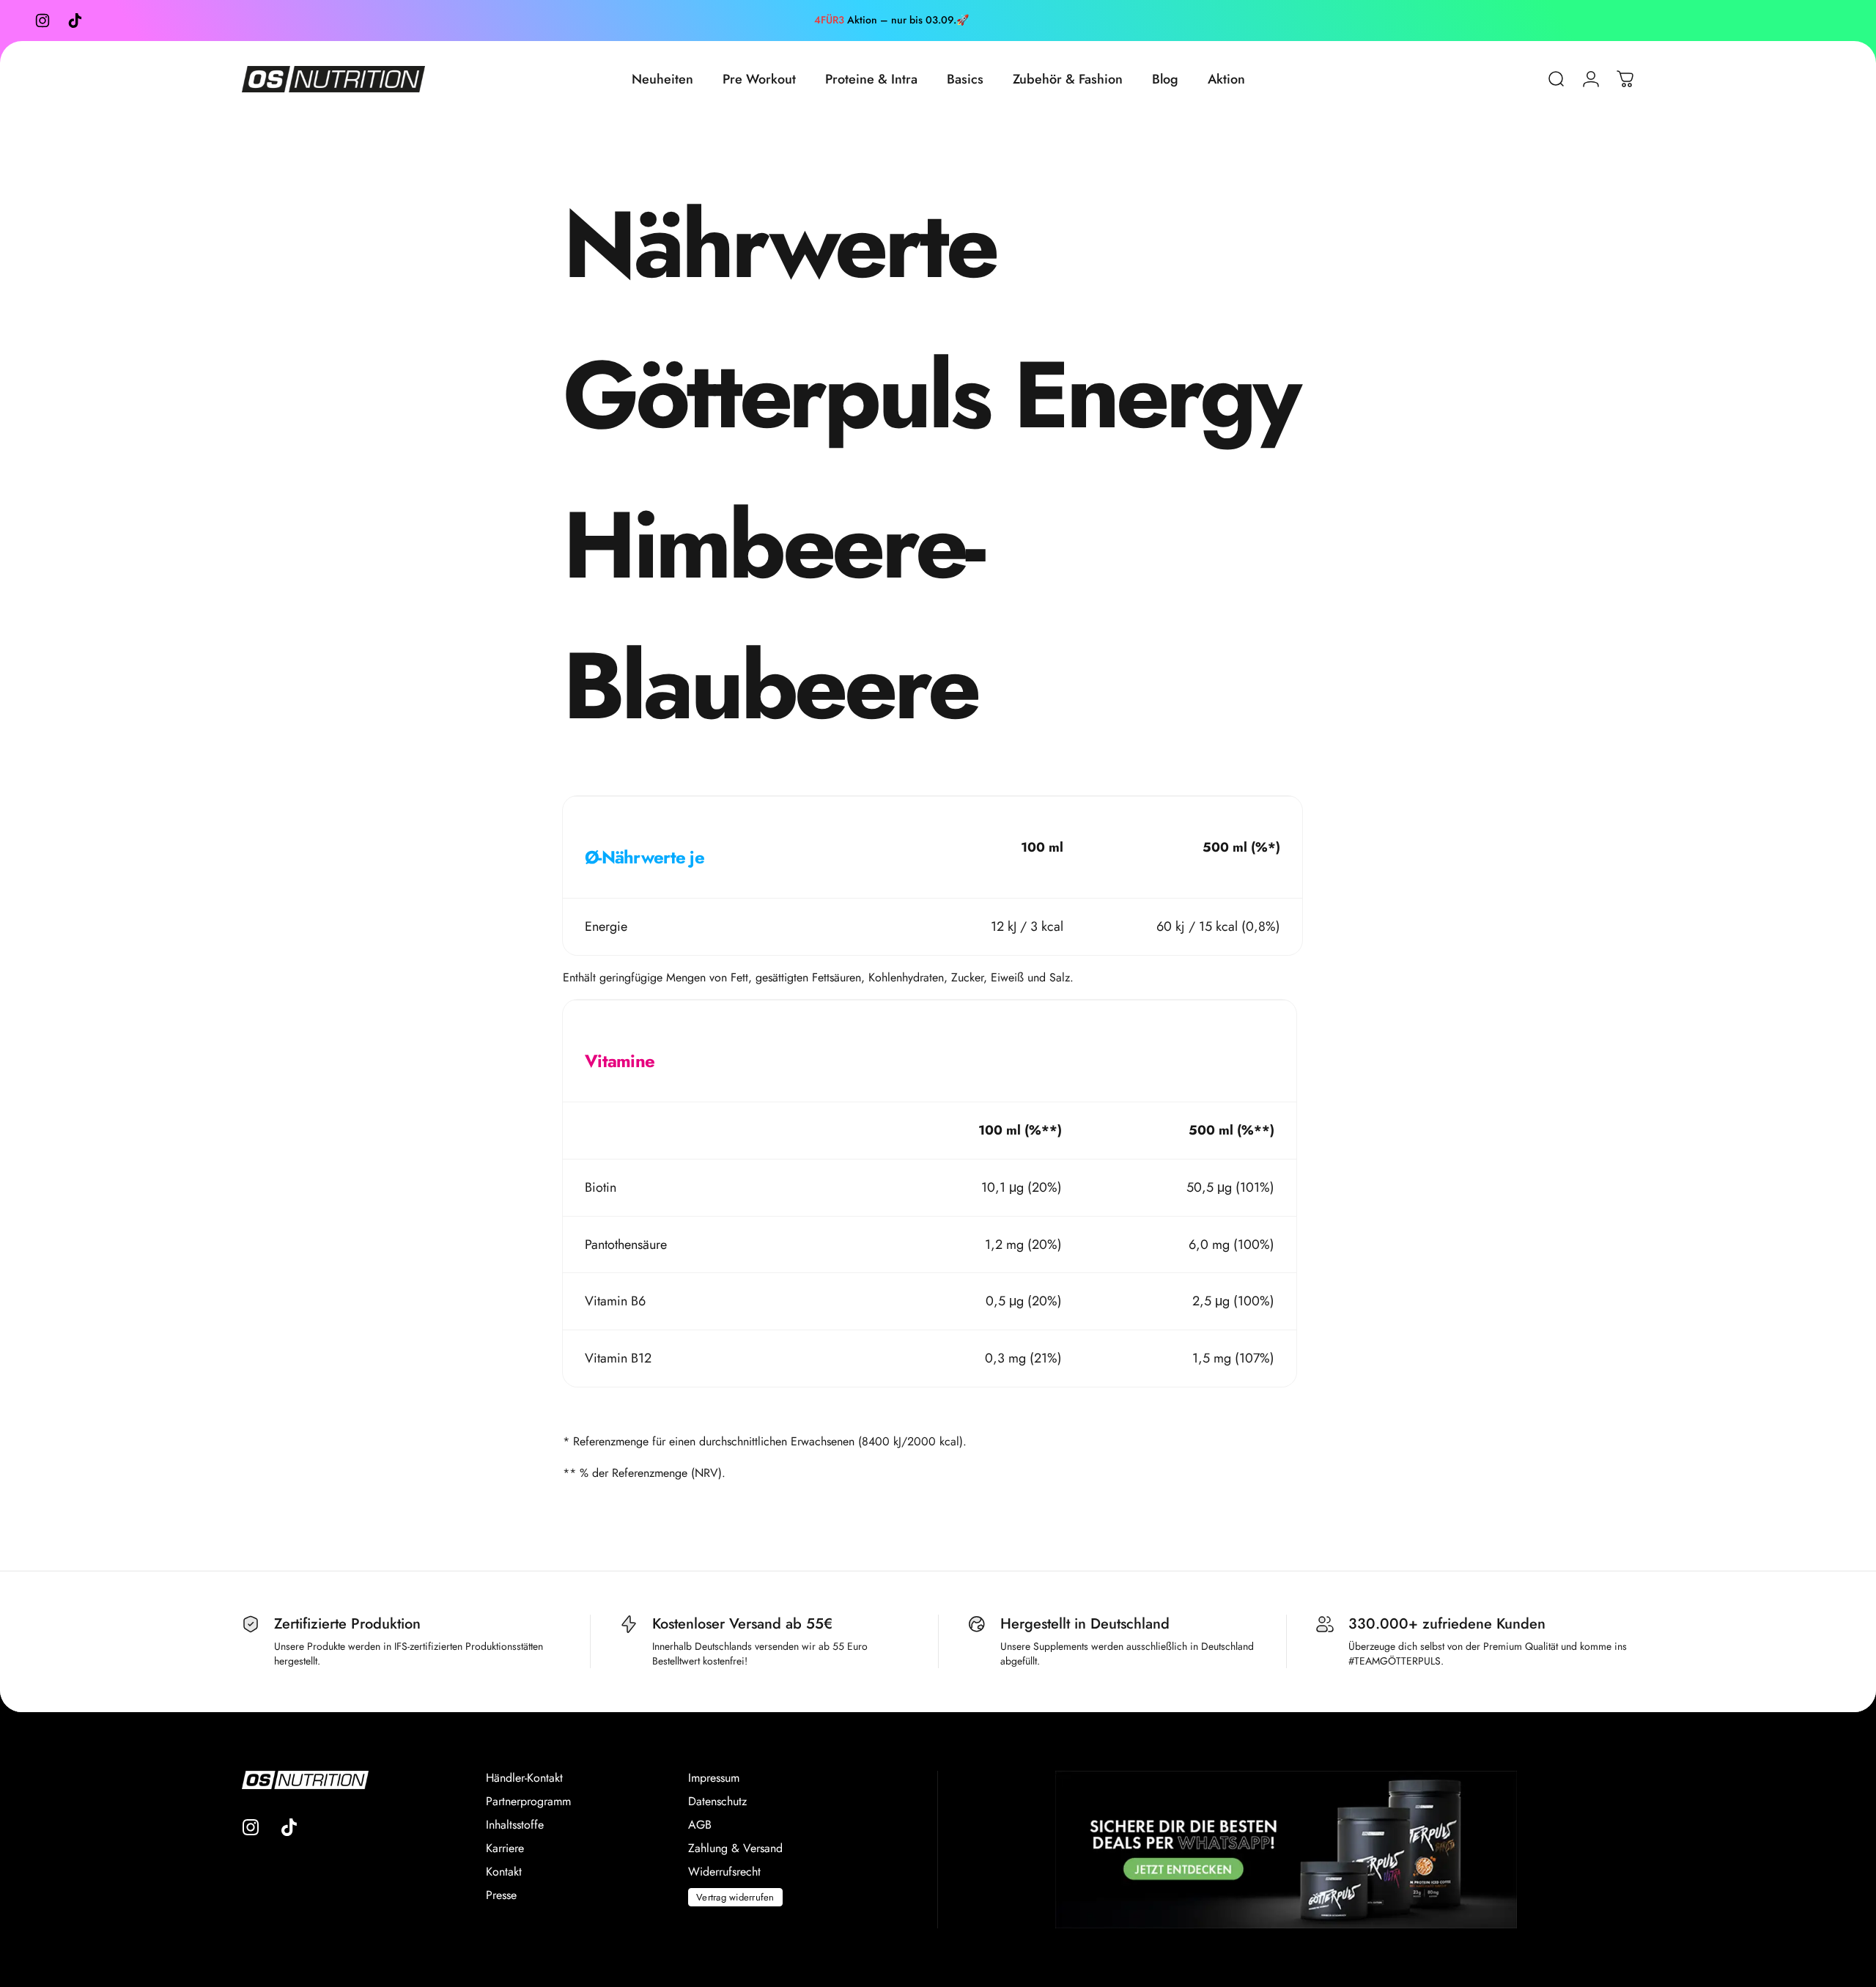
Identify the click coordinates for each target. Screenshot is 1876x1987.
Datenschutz (717, 1802)
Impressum (714, 1778)
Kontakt (504, 1872)
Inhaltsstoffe (515, 1825)
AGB (700, 1825)
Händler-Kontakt (524, 1778)
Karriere (505, 1848)
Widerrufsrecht (724, 1872)
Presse (501, 1895)
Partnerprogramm (528, 1802)
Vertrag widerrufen (735, 1897)
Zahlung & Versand (735, 1848)
